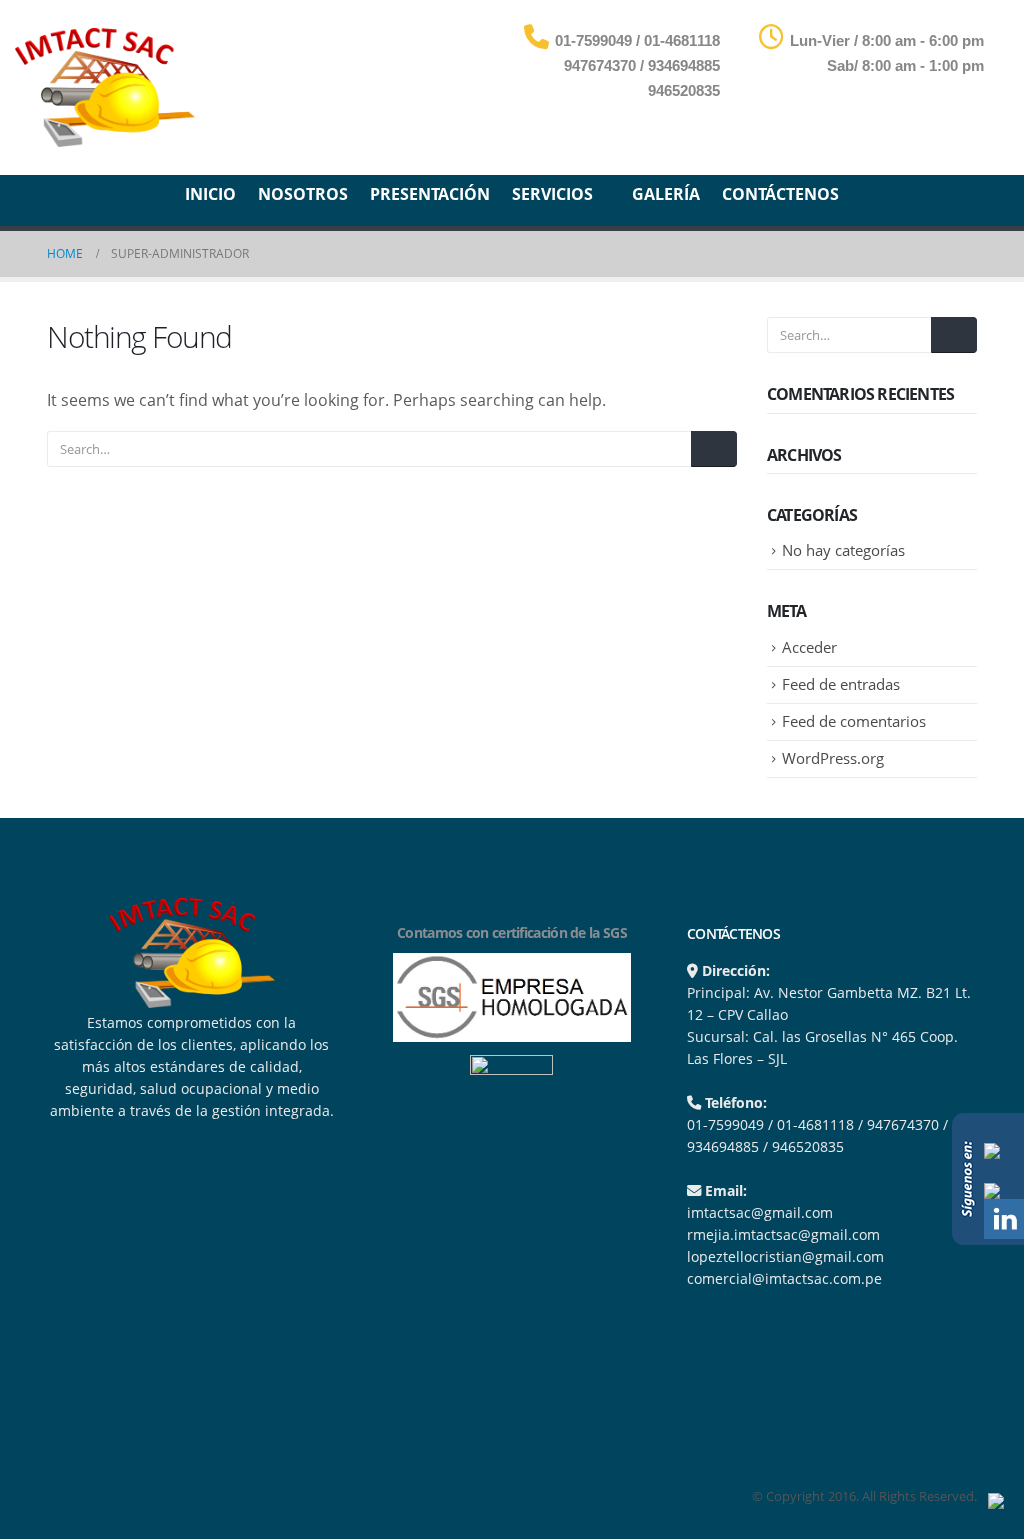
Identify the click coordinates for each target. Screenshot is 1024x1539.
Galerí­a (666, 194)
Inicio (210, 194)
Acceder (809, 647)
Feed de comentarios (854, 721)
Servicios (552, 194)
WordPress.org (833, 758)
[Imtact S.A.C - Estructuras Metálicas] (105, 87)
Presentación (430, 194)
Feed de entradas (841, 684)
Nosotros (303, 194)
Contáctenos (780, 194)
